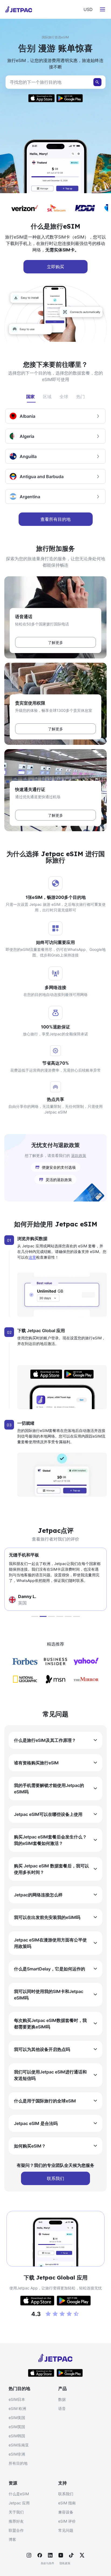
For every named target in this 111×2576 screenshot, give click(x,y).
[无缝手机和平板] (43, 1616)
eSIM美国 (17, 2418)
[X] (82, 2555)
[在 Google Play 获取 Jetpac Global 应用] (70, 2373)
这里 (32, 1257)
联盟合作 (16, 2530)
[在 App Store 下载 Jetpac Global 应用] (41, 98)
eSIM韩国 (17, 2436)
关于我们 (16, 2512)
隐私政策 (65, 2563)
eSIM (19, 237)
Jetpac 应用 (19, 2503)
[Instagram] (29, 2555)
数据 (62, 2399)
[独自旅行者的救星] (68, 1616)
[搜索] (97, 82)
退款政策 (79, 1155)
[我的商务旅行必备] (35, 1616)
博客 (12, 2539)
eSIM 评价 (67, 2521)
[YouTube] (61, 2555)
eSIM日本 (17, 2399)
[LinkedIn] (50, 2555)
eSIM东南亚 (19, 2445)
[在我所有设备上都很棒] (77, 1616)
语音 (62, 2408)
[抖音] (71, 2555)
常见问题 (66, 2530)
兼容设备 (66, 2512)
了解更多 (55, 642)
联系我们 (66, 2494)
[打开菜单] (102, 9)
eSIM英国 (17, 2427)
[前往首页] (19, 9)
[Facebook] (40, 2555)
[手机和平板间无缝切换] (60, 1616)
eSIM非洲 (17, 2454)
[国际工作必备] (51, 1616)
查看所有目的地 (55, 519)
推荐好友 (16, 2521)
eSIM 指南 (67, 2503)
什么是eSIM (19, 2494)
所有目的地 (18, 2463)
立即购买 (55, 267)
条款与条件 (47, 2563)
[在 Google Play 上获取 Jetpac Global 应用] (69, 98)
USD (88, 9)
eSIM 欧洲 (17, 2408)
